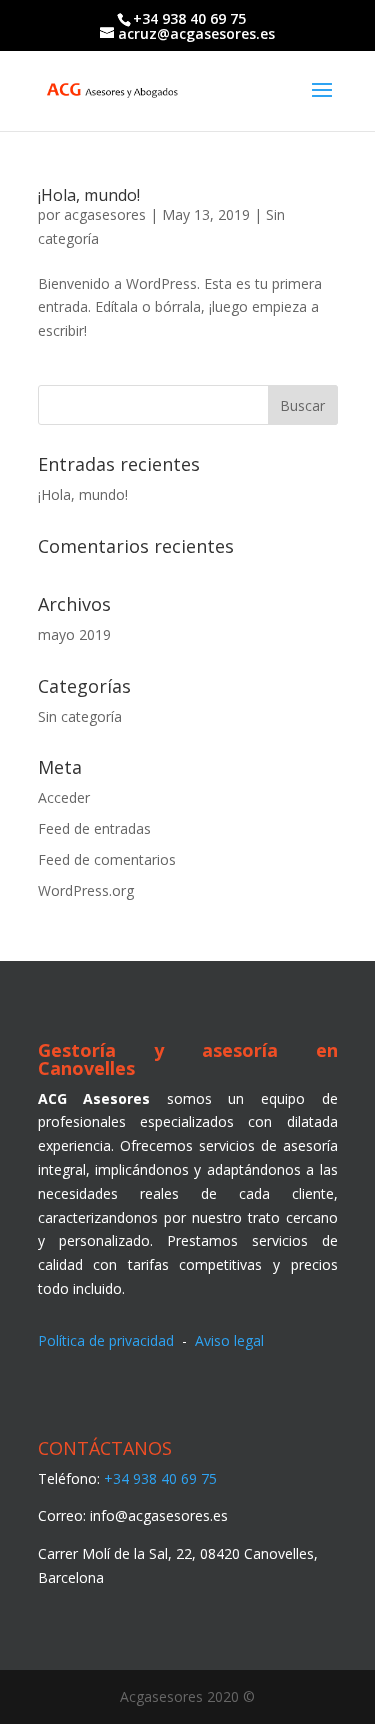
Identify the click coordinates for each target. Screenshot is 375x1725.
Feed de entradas (94, 828)
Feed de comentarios (107, 859)
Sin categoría (80, 716)
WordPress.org (86, 890)
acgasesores (105, 214)
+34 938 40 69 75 (160, 1478)
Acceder (64, 797)
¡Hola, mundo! (89, 195)
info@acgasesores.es (159, 1515)
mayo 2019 (74, 634)
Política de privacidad (106, 1340)
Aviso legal (229, 1340)
